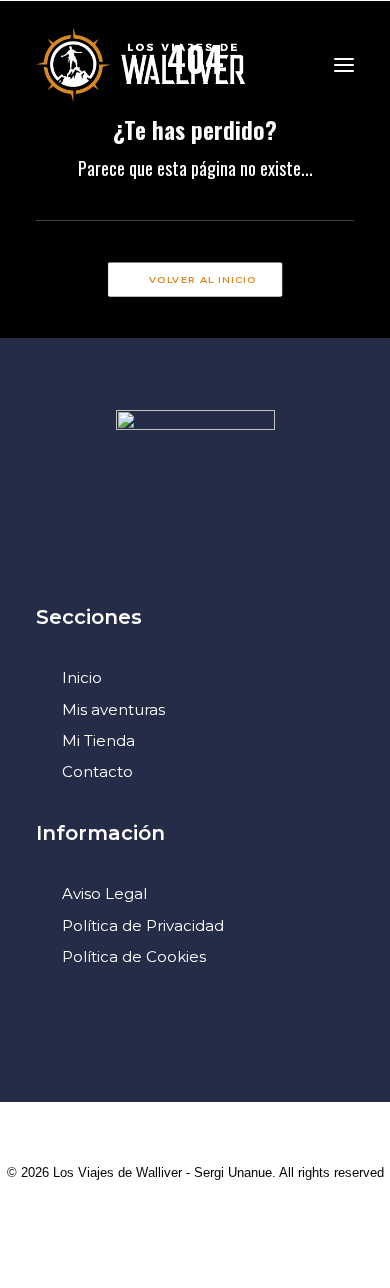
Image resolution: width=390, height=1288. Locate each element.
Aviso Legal (104, 893)
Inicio (82, 677)
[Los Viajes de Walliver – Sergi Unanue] (140, 64)
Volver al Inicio (203, 280)
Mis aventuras (113, 709)
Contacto (97, 771)
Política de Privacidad (143, 925)
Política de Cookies (134, 956)
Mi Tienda (98, 740)
